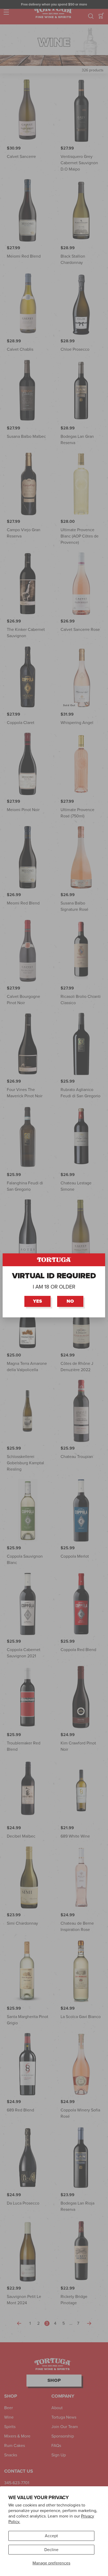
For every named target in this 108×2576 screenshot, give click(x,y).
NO (71, 1301)
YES (38, 1301)
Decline (51, 2550)
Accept (51, 2536)
